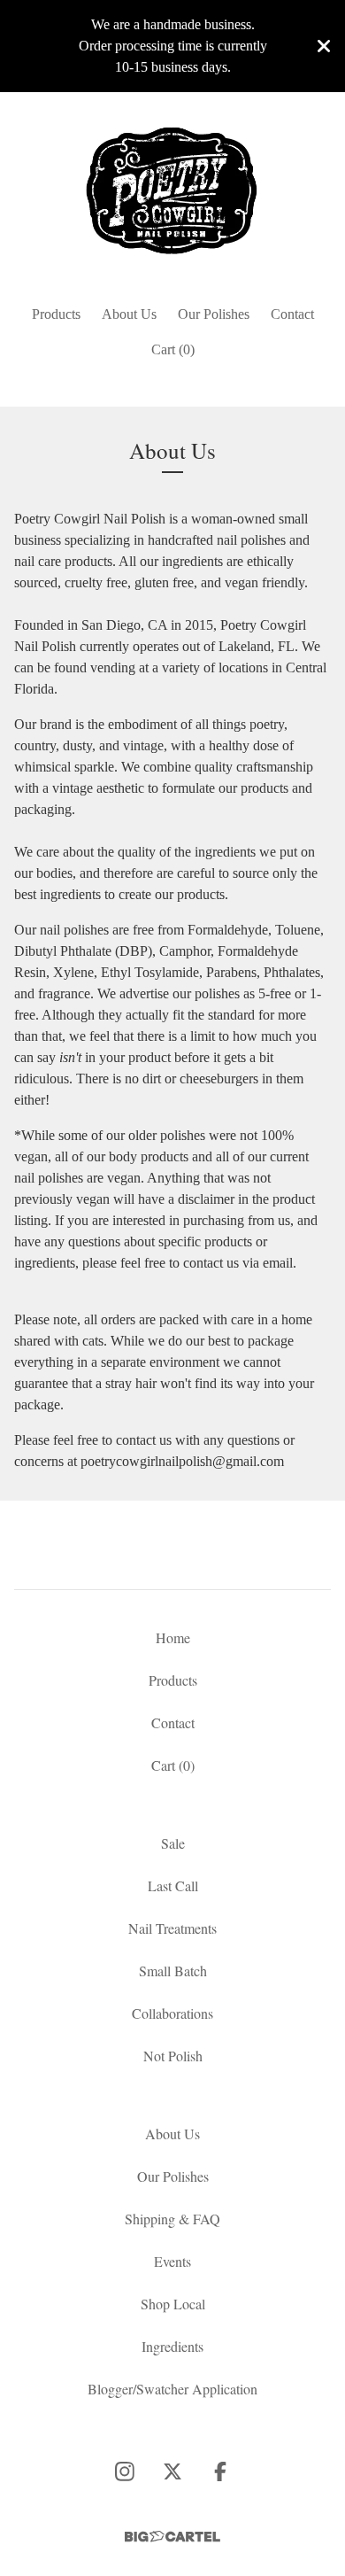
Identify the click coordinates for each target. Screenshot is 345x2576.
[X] (172, 2471)
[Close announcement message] (324, 46)
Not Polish (173, 2056)
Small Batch (173, 1971)
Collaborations (172, 2013)
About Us (129, 314)
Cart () (173, 349)
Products (56, 314)
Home (173, 1637)
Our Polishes (214, 314)
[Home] (172, 191)
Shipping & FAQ (172, 2219)
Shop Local (173, 2304)
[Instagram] (125, 2471)
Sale (173, 1843)
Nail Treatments (172, 1928)
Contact (292, 314)
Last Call (173, 1885)
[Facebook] (220, 2471)
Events (172, 2261)
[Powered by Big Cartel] (172, 2537)
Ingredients (172, 2346)
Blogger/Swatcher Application (172, 2389)
